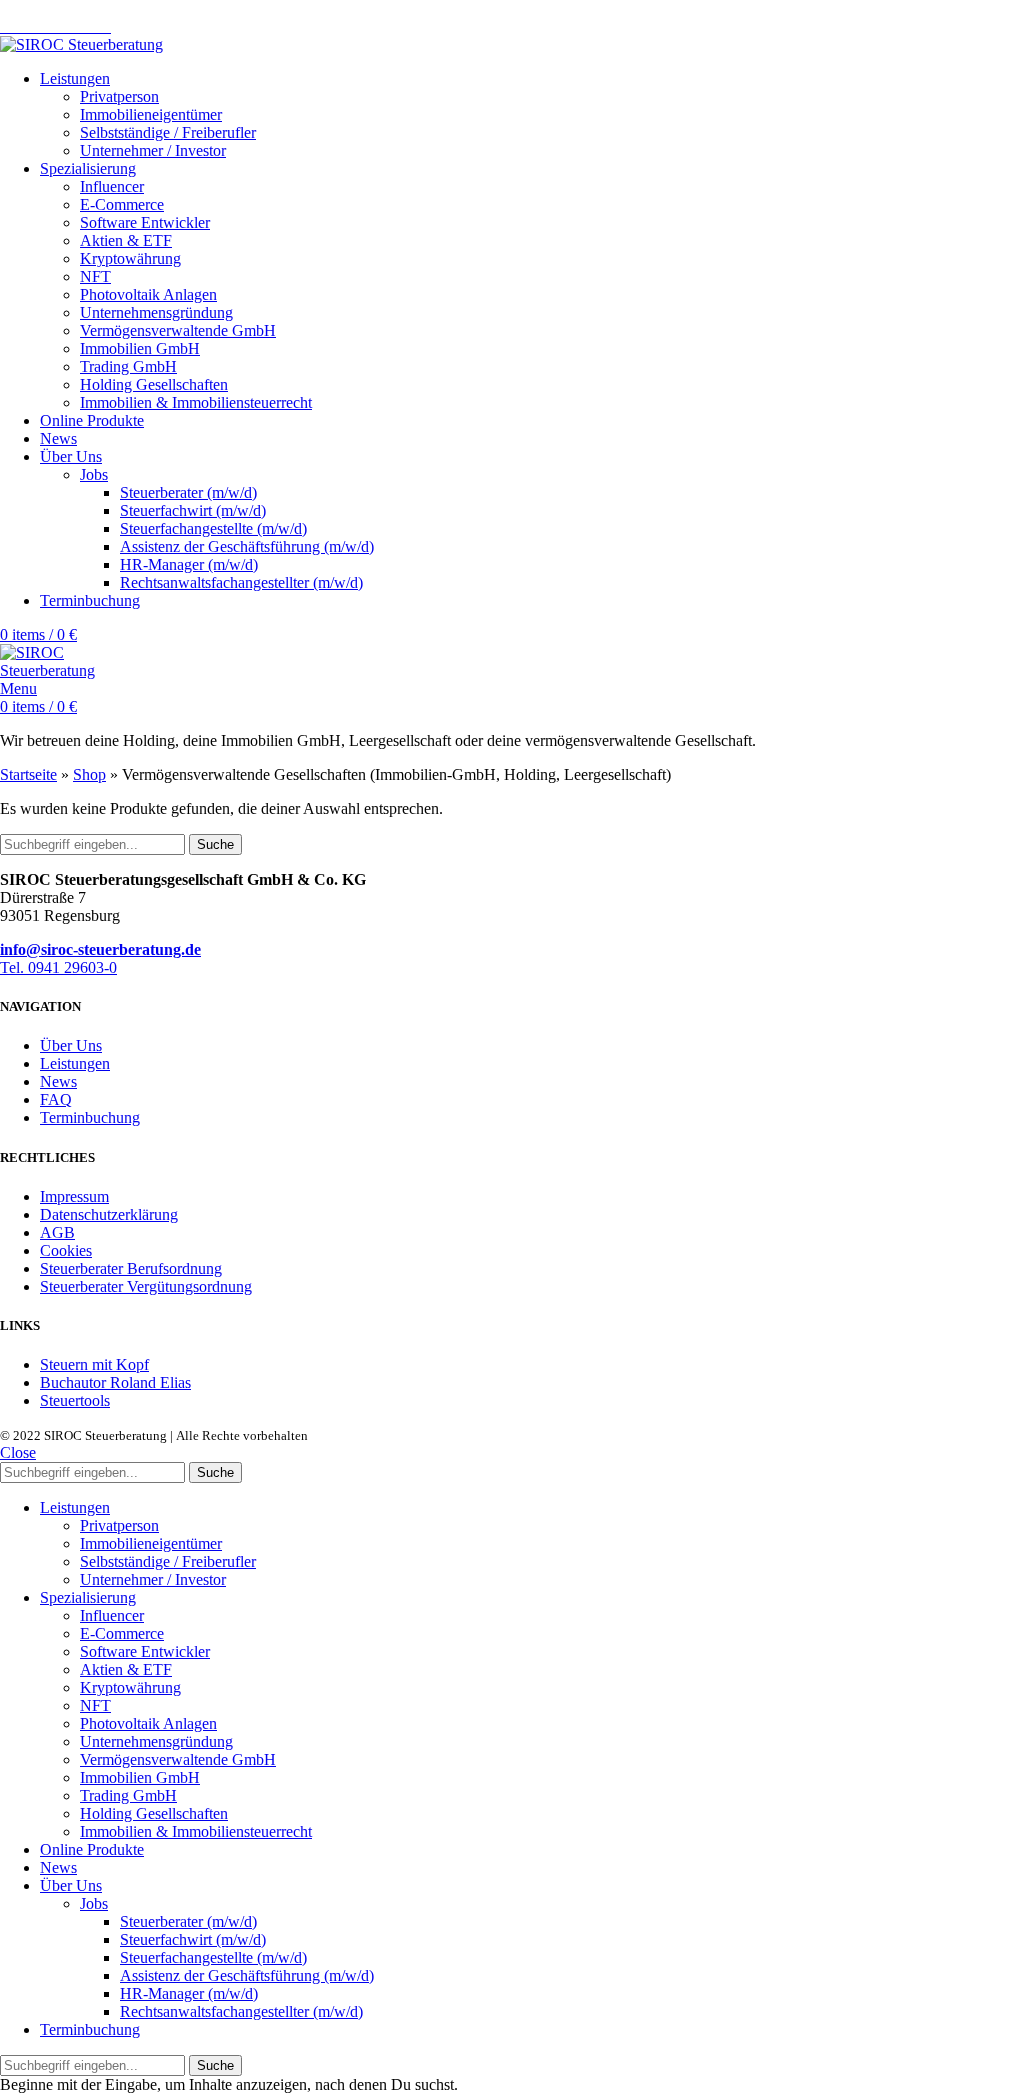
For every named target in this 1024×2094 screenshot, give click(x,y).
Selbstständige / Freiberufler (168, 132)
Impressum (74, 1196)
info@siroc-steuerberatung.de (100, 949)
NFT (95, 276)
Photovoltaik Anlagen (148, 294)
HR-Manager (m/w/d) (189, 564)
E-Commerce (122, 204)
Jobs (94, 474)
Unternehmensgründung (156, 312)
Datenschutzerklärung (109, 1214)
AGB (57, 1232)
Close (18, 1452)
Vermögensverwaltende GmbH (178, 330)
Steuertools (75, 1400)
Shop (89, 774)
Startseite (28, 774)
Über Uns (71, 1045)
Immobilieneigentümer (151, 114)
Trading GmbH (128, 366)
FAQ (56, 1099)
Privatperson (119, 96)
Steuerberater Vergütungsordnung (146, 1286)
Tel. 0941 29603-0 (58, 967)
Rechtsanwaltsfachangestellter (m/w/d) (241, 582)
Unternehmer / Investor (153, 150)
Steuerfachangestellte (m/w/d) (213, 528)
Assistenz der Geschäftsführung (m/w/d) (247, 546)
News (58, 1081)
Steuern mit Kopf (94, 1364)
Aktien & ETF (126, 240)
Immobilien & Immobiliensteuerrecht (196, 402)
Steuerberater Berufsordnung (131, 1268)
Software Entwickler (145, 222)
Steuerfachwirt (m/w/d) (193, 510)
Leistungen (75, 1063)
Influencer (112, 186)
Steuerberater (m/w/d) (188, 492)
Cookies (66, 1250)
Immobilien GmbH (140, 348)
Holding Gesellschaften (154, 384)
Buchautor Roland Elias (115, 1382)
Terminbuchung (90, 1117)
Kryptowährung (130, 258)
